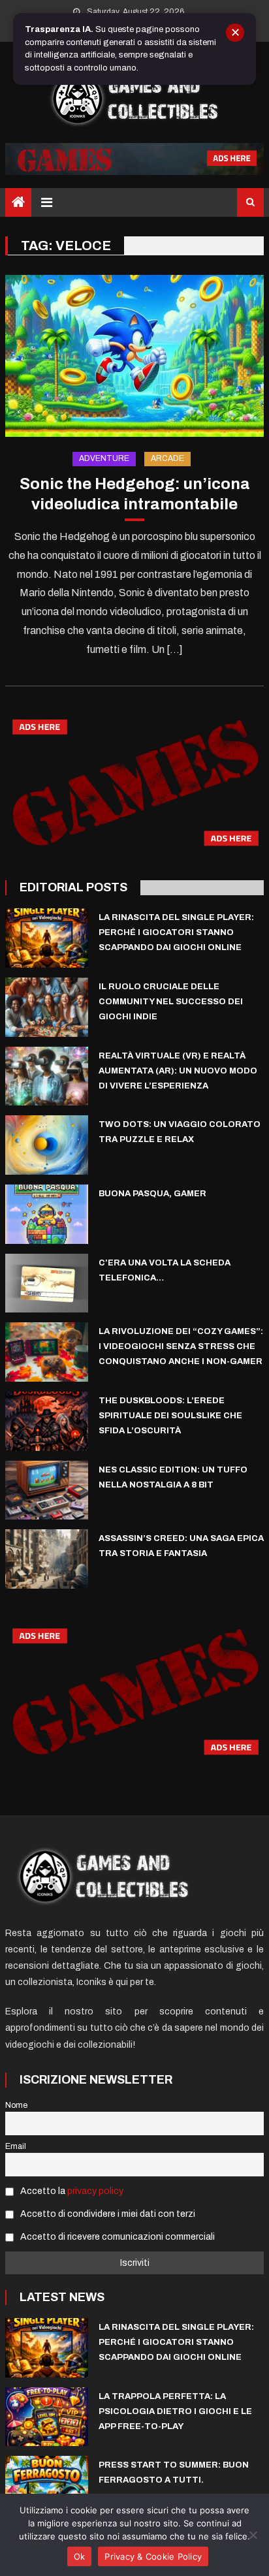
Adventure (104, 458)
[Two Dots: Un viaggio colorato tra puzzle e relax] (47, 1145)
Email (16, 2146)
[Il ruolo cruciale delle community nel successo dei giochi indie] (47, 1007)
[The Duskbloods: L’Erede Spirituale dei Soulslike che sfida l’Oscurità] (47, 1421)
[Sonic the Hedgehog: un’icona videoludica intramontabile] (134, 356)
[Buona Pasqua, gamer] (47, 1214)
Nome (16, 2105)
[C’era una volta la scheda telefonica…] (47, 1283)
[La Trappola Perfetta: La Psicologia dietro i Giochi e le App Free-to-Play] (47, 2417)
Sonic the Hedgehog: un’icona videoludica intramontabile (135, 494)
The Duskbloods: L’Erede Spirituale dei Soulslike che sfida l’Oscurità (170, 1416)
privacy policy (95, 2191)
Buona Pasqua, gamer (152, 1194)
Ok (80, 2556)
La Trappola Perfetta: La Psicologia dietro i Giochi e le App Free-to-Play (175, 2411)
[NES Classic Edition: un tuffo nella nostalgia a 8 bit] (47, 1490)
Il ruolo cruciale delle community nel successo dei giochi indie (171, 1002)
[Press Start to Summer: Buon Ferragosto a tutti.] (47, 2486)
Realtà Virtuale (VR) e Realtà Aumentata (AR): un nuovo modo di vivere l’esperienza (178, 1071)
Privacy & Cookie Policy (153, 2556)
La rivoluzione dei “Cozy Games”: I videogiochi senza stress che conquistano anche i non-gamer (181, 1346)
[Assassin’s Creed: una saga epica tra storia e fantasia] (47, 1559)
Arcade (167, 458)
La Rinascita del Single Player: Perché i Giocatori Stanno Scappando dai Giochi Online (176, 932)
